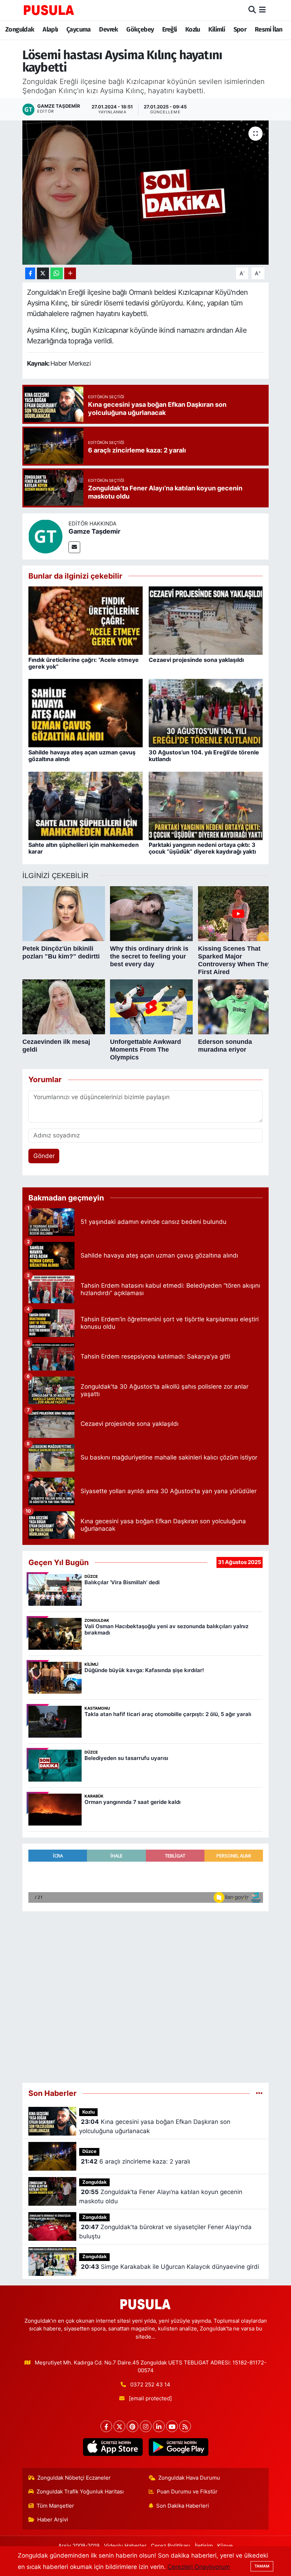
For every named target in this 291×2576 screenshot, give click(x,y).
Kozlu (193, 29)
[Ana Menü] (262, 10)
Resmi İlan (269, 29)
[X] (119, 2426)
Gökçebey (140, 29)
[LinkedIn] (159, 2426)
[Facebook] (106, 2426)
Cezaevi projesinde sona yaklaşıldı (196, 660)
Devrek (108, 29)
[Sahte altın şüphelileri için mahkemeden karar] (86, 805)
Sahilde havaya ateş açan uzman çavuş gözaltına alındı (82, 756)
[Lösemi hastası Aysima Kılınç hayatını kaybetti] (146, 193)
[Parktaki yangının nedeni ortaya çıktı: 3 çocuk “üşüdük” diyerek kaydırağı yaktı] (206, 805)
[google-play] (178, 2447)
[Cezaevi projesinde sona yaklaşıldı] (206, 620)
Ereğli (169, 29)
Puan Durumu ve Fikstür (187, 2492)
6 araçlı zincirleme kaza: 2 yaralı (136, 2161)
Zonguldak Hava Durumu (189, 2478)
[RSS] (185, 2426)
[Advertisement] (146, 1994)
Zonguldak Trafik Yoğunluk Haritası (80, 2492)
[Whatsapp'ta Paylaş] (57, 273)
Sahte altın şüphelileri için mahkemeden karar (84, 848)
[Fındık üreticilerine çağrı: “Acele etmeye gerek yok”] (86, 620)
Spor (240, 29)
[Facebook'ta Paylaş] (30, 273)
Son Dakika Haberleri (183, 2506)
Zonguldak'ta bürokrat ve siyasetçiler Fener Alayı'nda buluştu (165, 2232)
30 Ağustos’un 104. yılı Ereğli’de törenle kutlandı (204, 756)
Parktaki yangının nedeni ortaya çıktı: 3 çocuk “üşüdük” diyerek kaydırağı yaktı (202, 848)
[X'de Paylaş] (43, 273)
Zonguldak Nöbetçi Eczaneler (74, 2478)
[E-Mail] (74, 547)
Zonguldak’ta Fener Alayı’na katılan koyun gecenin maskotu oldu (161, 2197)
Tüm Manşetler (55, 2506)
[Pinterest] (133, 2426)
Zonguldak (20, 29)
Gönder (44, 1156)
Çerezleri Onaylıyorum (199, 2567)
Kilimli (217, 29)
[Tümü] (259, 2093)
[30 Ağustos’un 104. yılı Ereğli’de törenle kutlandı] (206, 713)
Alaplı (50, 29)
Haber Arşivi (53, 2520)
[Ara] (252, 10)
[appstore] (113, 2447)
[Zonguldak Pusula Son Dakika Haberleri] (49, 10)
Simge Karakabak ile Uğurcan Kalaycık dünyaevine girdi (170, 2267)
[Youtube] (172, 2426)
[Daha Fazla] (70, 273)
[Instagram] (146, 2426)
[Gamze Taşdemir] (45, 536)
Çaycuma (79, 29)
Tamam (262, 2566)
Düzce (89, 2151)
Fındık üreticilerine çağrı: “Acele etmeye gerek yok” (84, 663)
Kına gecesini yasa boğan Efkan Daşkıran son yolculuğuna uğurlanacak (155, 2126)
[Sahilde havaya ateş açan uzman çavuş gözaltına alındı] (86, 713)
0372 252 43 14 (150, 2385)
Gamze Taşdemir (94, 531)
